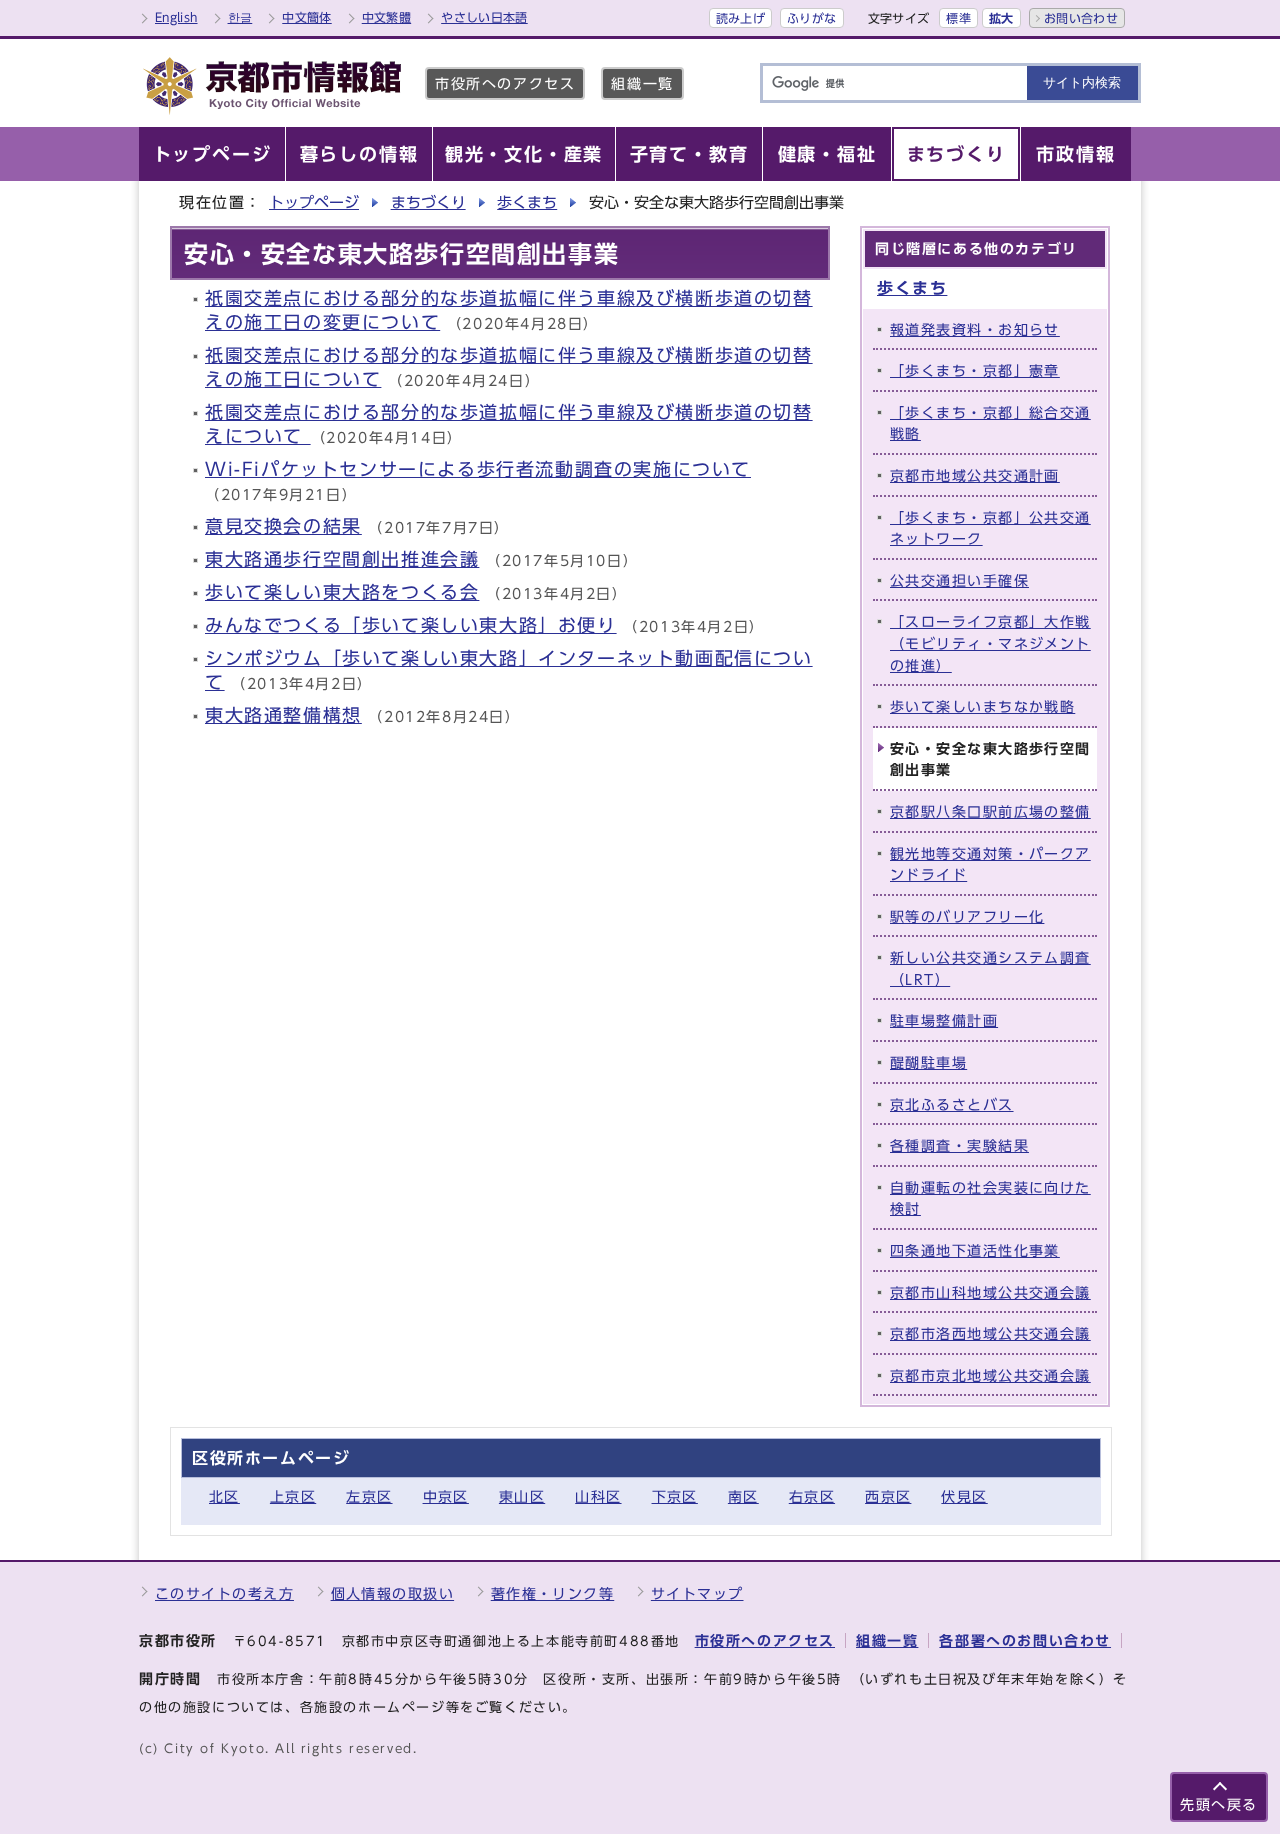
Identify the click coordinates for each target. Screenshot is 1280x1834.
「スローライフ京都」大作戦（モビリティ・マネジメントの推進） (990, 643)
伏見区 (964, 1496)
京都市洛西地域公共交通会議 (990, 1333)
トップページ (314, 202)
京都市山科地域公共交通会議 (990, 1292)
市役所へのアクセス (505, 83)
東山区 (522, 1496)
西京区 (888, 1496)
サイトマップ (697, 1593)
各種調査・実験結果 (959, 1145)
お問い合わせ (1081, 18)
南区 (743, 1496)
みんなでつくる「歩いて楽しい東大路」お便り (411, 625)
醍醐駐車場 (928, 1062)
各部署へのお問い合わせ (1025, 1640)
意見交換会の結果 (283, 526)
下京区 (675, 1496)
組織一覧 (642, 83)
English (176, 17)
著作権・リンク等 (553, 1593)
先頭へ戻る (1219, 1804)
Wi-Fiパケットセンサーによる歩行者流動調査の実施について (478, 469)
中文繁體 (386, 17)
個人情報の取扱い (393, 1593)
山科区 (598, 1496)
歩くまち (527, 202)
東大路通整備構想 (283, 715)
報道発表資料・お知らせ (975, 329)
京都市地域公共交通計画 (975, 475)
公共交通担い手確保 (959, 580)
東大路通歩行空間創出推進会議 (342, 559)
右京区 (812, 1496)
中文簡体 (306, 17)
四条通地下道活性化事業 (975, 1250)
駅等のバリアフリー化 (967, 916)
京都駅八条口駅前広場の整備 (990, 811)
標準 (958, 18)
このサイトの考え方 (224, 1593)
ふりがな (811, 18)
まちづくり (428, 202)
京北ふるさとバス (952, 1104)
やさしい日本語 (484, 17)
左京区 (369, 1496)
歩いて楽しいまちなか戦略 (982, 706)
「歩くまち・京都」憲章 (975, 370)
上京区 (293, 1496)
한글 (240, 17)
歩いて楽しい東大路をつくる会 (342, 592)
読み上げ (740, 18)
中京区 (446, 1496)
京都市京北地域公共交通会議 (990, 1375)
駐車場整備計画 (944, 1020)
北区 (224, 1496)
